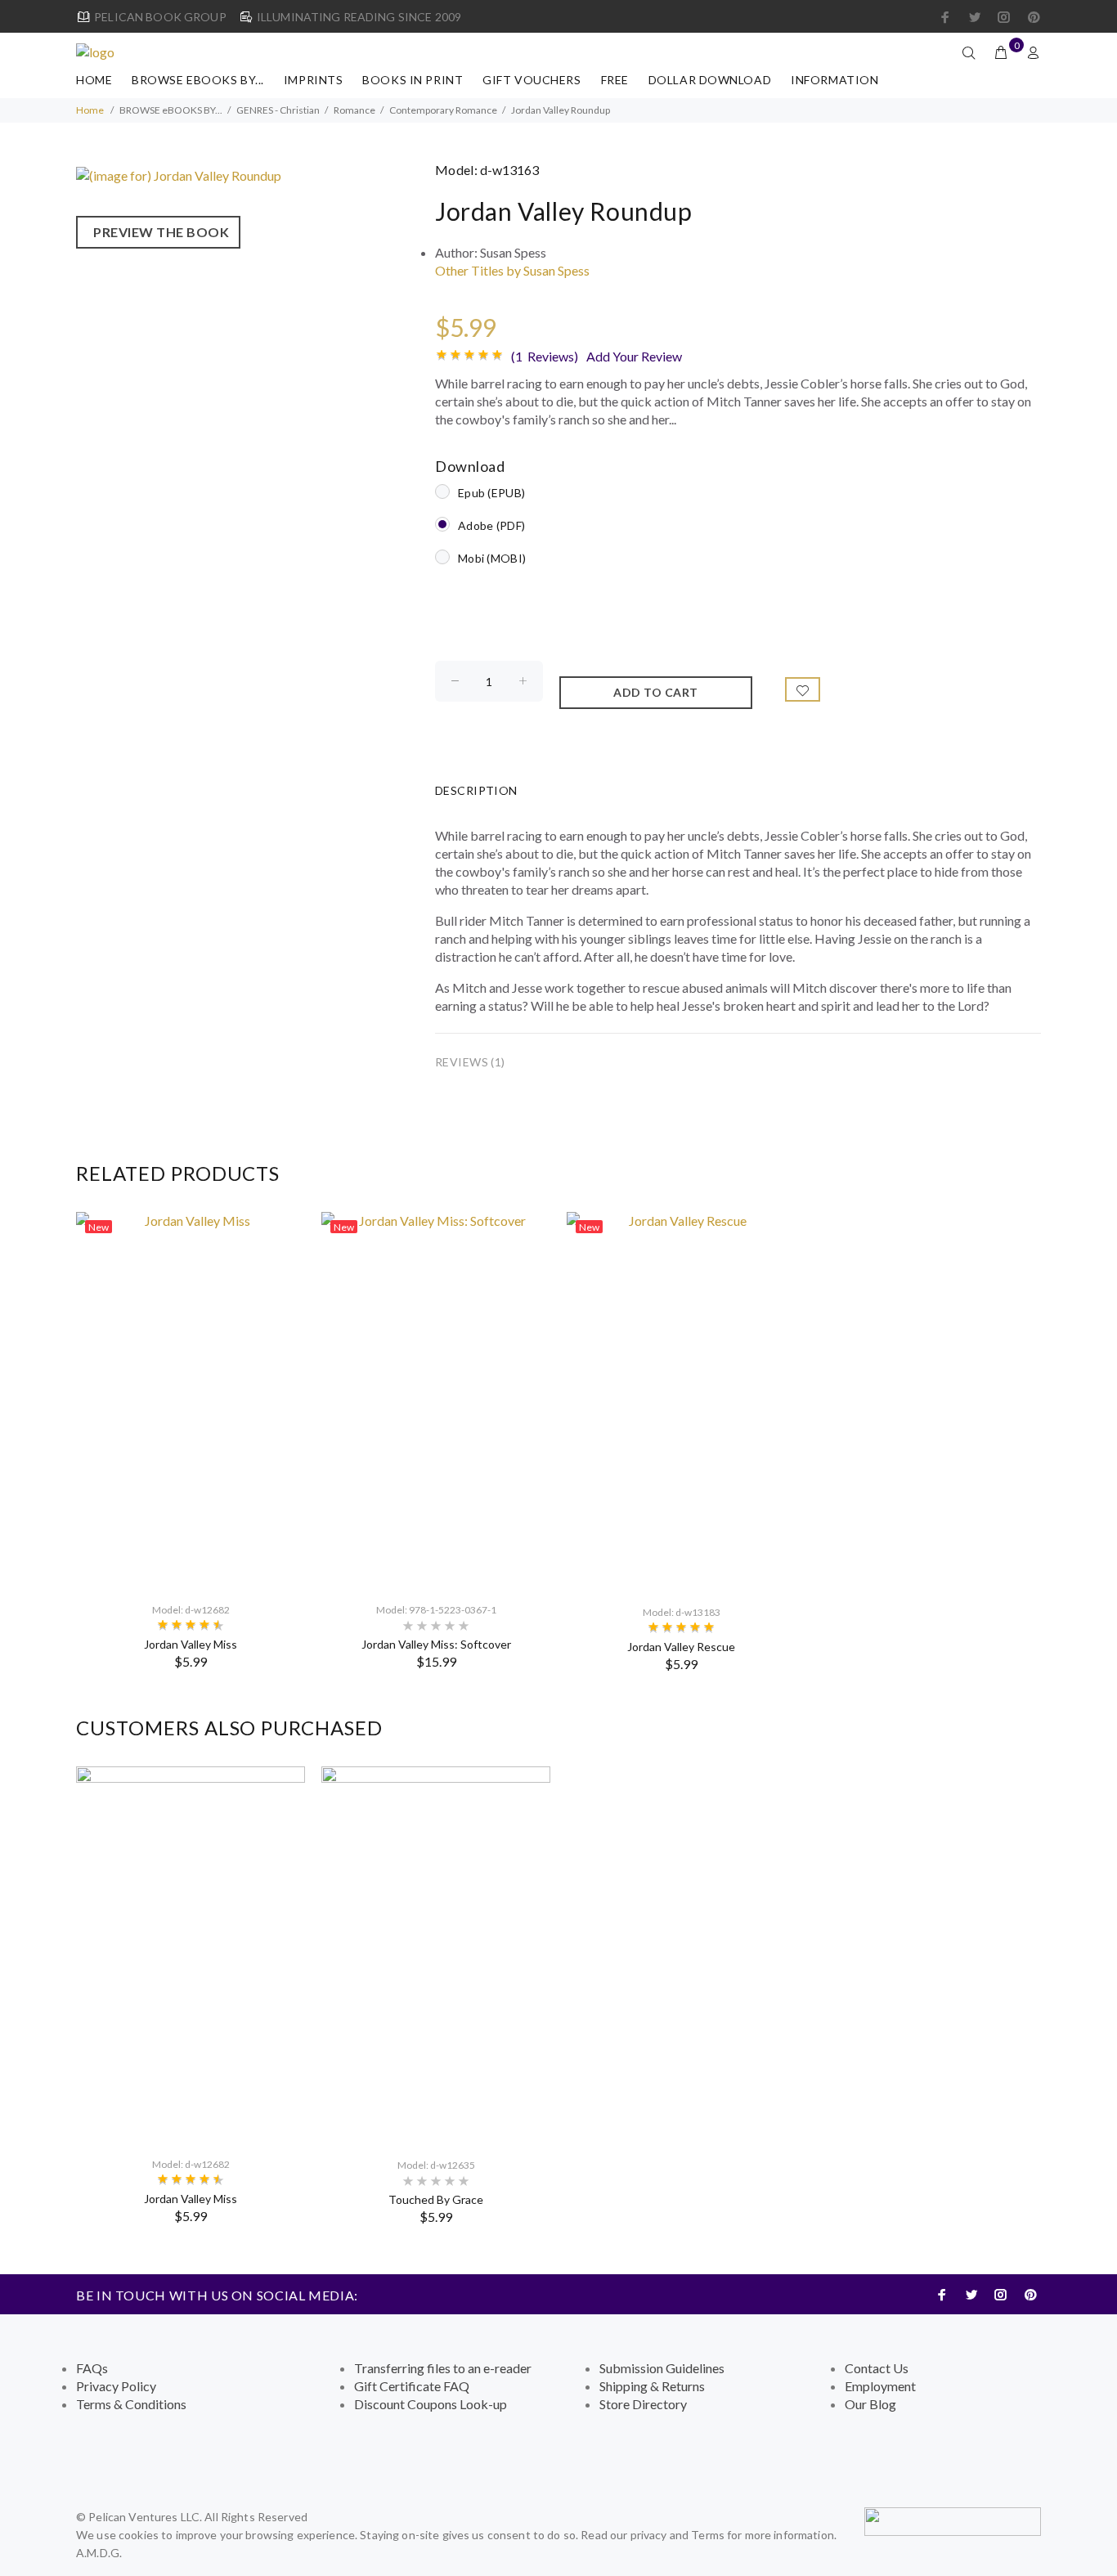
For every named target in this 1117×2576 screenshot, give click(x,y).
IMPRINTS (313, 80)
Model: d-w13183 (682, 1612)
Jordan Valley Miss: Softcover (436, 1644)
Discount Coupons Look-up (431, 2404)
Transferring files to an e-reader (443, 2368)
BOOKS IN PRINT (413, 80)
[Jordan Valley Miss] (191, 1400)
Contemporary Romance (443, 110)
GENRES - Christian (278, 110)
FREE (615, 80)
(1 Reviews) (545, 356)
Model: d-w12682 (191, 1610)
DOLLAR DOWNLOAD (710, 80)
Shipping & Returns (652, 2386)
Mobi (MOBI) (492, 558)
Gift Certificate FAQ (412, 2386)
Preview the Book (158, 232)
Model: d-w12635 (436, 2165)
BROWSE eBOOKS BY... (198, 80)
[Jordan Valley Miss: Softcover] (436, 1400)
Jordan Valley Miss (191, 1644)
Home (94, 80)
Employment (880, 2386)
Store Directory (643, 2404)
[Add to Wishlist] (803, 689)
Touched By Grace (436, 2199)
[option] (191, 1441)
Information (834, 80)
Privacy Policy (116, 2386)
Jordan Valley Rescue (681, 1647)
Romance (354, 110)
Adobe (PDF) (491, 525)
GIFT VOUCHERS (532, 80)
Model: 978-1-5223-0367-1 (436, 1610)
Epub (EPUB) (491, 493)
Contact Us (877, 2368)
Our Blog (870, 2404)
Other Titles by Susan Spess (512, 270)
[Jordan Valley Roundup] (179, 174)
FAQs (92, 2368)
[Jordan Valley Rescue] (681, 1401)
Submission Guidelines (662, 2368)
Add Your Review (634, 356)
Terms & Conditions (131, 2404)
